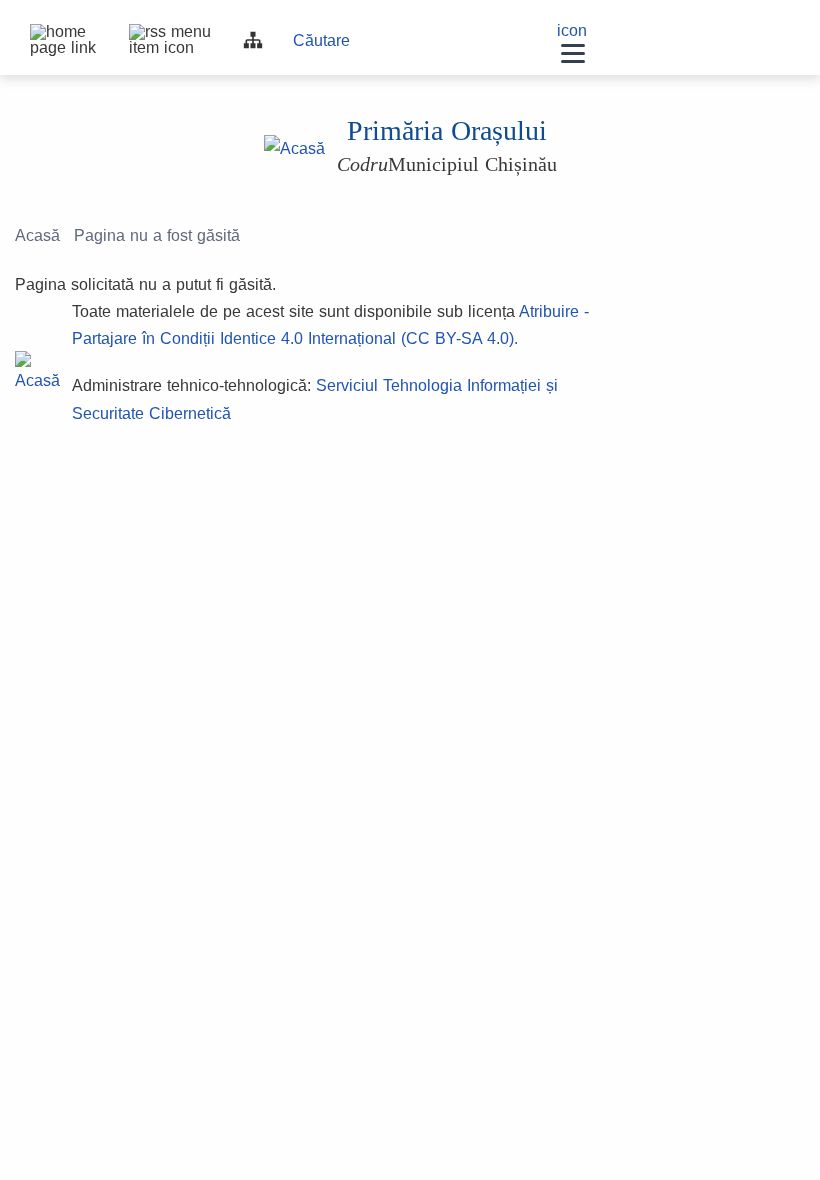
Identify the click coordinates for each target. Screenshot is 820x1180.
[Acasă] (294, 148)
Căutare (321, 40)
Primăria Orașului (447, 130)
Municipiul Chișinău (447, 164)
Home (40, 34)
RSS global (139, 34)
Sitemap (253, 40)
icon (572, 30)
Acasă (37, 235)
